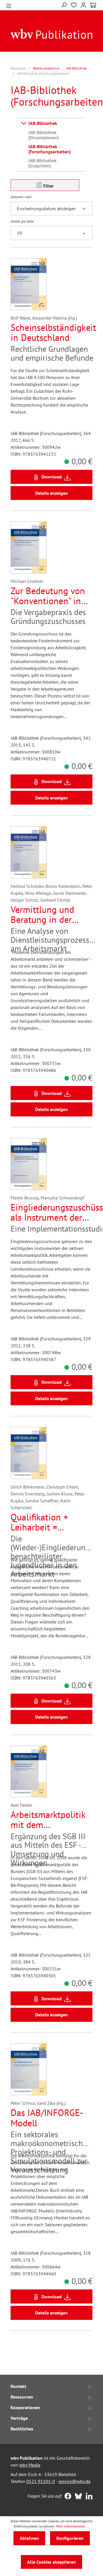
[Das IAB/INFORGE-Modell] (29, 2069)
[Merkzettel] (74, 4)
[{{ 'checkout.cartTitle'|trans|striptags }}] (93, 5)
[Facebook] (67, 2497)
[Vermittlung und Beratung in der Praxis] (29, 852)
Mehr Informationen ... (72, 2526)
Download (52, 477)
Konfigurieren (70, 2538)
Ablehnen (29, 2538)
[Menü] (9, 5)
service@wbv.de (74, 2481)
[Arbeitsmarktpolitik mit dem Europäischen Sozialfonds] (29, 1771)
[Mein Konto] (83, 4)
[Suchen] (64, 4)
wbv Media (30, 2465)
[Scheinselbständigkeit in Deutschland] (29, 284)
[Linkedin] (88, 2497)
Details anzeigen (51, 493)
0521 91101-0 (41, 2481)
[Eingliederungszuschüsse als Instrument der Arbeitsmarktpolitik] (29, 1164)
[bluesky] (77, 2497)
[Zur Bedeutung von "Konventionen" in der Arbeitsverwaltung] (29, 547)
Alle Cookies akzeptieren (51, 2562)
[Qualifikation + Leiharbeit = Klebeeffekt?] (29, 1453)
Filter (48, 186)
